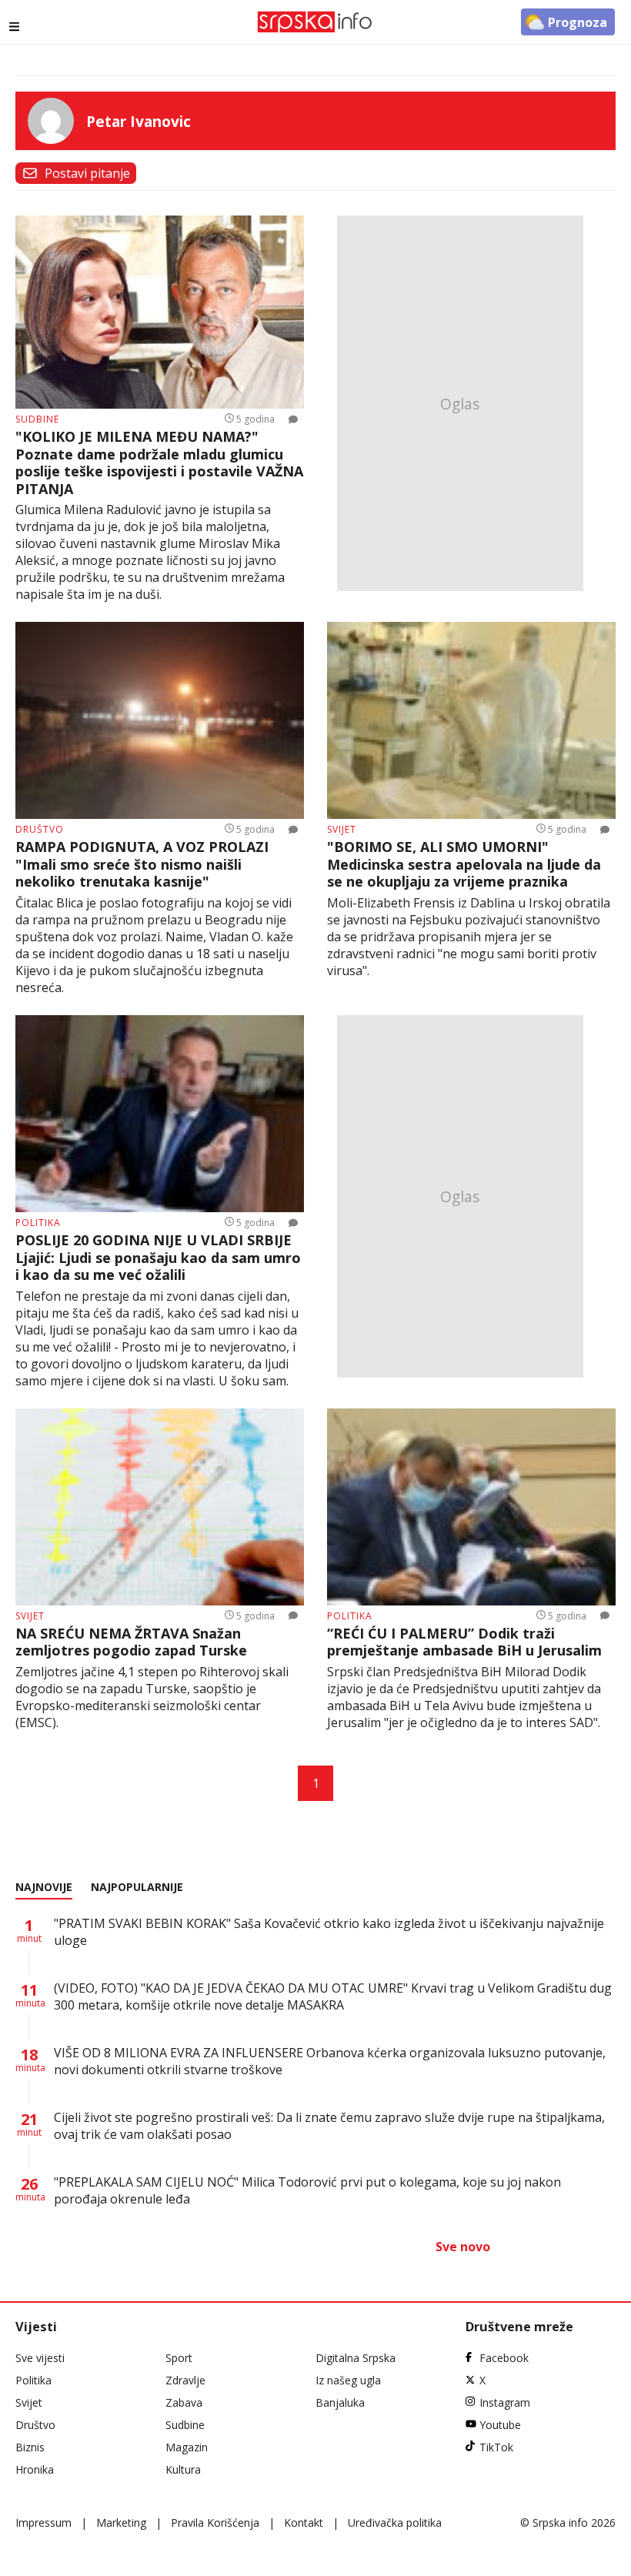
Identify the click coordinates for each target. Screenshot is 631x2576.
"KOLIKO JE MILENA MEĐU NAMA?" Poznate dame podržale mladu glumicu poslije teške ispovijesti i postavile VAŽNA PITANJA (159, 463)
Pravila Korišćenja (215, 2523)
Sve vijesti (40, 2358)
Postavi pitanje (87, 173)
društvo (40, 829)
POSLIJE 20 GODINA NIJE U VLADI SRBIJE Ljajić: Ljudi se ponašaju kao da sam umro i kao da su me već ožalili (158, 1258)
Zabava (184, 2402)
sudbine (37, 419)
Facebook (504, 2358)
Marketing (121, 2523)
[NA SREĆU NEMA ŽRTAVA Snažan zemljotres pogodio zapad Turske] (160, 1507)
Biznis (30, 2447)
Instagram (505, 2402)
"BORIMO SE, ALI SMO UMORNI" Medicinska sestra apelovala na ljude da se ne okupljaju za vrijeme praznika (464, 864)
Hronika (35, 2469)
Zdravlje (185, 2380)
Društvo (35, 2425)
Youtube (500, 2425)
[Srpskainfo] (315, 22)
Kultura (183, 2469)
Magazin (187, 2447)
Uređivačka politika (395, 2523)
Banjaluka (340, 2402)
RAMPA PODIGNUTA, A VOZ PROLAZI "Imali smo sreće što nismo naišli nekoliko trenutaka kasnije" (142, 864)
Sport (179, 2358)
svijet (342, 829)
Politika (33, 2380)
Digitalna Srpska (356, 2358)
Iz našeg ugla (348, 2380)
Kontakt (304, 2523)
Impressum (43, 2523)
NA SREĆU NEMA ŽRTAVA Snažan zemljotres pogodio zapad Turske (131, 1642)
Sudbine (185, 2425)
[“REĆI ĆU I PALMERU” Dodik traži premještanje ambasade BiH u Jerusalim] (471, 1507)
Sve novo (463, 2247)
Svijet (29, 2402)
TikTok (496, 2447)
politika (38, 1223)
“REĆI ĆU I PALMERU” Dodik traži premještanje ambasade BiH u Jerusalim (464, 1642)
